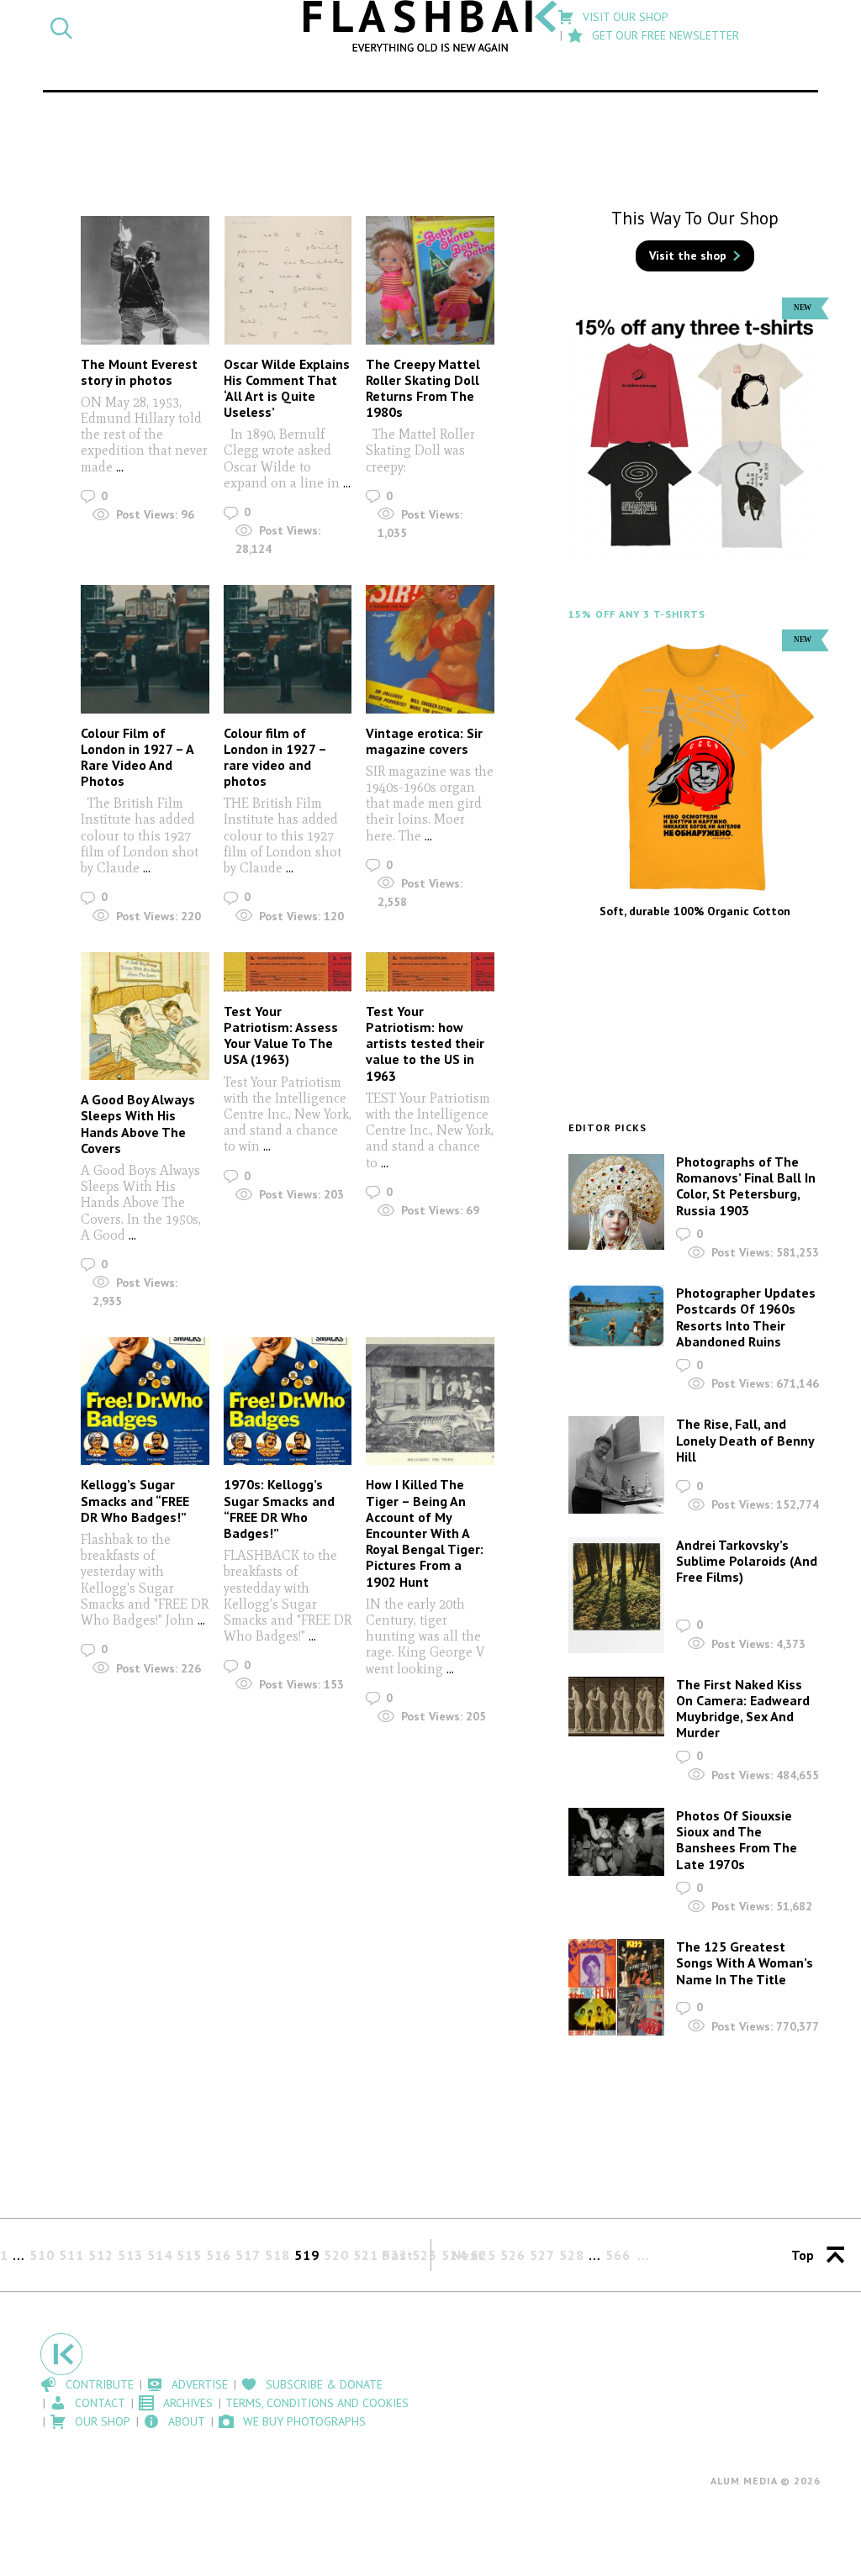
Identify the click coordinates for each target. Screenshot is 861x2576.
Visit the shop (688, 255)
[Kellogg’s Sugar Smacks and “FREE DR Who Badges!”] (145, 1401)
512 (101, 2255)
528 (572, 2255)
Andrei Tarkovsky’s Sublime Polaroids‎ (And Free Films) (747, 1561)
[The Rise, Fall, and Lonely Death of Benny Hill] (616, 1465)
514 (160, 2255)
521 (366, 2255)
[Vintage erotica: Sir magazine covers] (430, 649)
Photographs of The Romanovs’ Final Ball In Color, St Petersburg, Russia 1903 (746, 1186)
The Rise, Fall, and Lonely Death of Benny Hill (745, 1440)
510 (42, 2255)
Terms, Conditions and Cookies (317, 2403)
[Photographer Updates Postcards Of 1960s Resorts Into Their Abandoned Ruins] (616, 1316)
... (118, 467)
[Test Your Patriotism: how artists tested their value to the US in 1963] (430, 972)
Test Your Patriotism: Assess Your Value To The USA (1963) (281, 1035)
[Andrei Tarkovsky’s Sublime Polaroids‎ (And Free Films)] (616, 1595)
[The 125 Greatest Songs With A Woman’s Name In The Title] (616, 1987)
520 (336, 2255)
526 (513, 2255)
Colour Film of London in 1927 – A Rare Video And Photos (137, 757)
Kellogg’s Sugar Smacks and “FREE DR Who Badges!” (135, 1500)
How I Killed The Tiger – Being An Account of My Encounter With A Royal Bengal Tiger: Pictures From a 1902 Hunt (425, 1533)
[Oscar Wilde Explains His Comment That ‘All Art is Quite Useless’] (288, 280)
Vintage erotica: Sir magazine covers (424, 741)
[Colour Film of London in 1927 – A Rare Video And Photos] (145, 649)
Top (803, 2255)
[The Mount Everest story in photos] (145, 280)
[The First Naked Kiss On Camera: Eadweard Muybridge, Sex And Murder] (616, 1707)
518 (277, 2255)
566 (618, 2255)
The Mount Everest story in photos (139, 372)
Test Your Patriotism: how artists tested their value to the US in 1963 (425, 1043)
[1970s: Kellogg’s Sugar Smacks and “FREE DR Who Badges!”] (288, 1401)
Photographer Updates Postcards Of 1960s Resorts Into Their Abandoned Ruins (746, 1317)
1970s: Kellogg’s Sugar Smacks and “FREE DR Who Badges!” (279, 1509)
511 (71, 2255)
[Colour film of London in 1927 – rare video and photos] (288, 649)
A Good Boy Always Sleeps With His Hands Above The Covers (138, 1124)
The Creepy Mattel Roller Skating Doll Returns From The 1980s (423, 388)
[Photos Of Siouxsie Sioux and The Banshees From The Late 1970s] (616, 1842)
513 (130, 2255)
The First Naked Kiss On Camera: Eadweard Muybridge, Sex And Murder (743, 1709)
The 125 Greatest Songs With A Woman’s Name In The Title (745, 1962)
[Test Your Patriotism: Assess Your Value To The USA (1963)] (288, 972)
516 (219, 2255)
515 (189, 2255)
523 (425, 2255)
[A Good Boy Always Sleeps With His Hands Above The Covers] (145, 1017)
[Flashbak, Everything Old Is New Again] (430, 26)
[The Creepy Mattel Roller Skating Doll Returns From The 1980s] (430, 280)
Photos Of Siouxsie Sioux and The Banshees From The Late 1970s (737, 1840)
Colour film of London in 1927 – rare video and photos (275, 757)
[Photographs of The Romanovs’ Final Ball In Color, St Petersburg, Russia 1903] (616, 1202)
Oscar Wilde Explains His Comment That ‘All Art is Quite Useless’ (287, 388)
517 (248, 2255)
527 (542, 2255)
